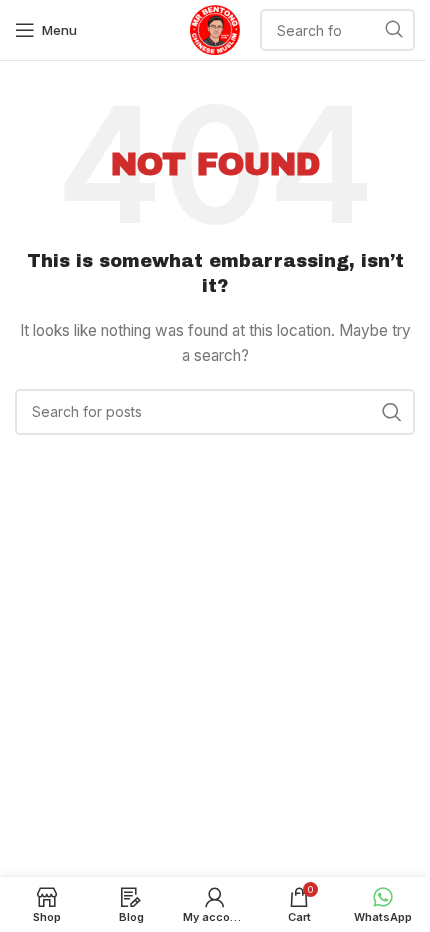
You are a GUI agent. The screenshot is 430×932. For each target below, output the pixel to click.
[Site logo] (215, 28)
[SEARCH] (394, 30)
